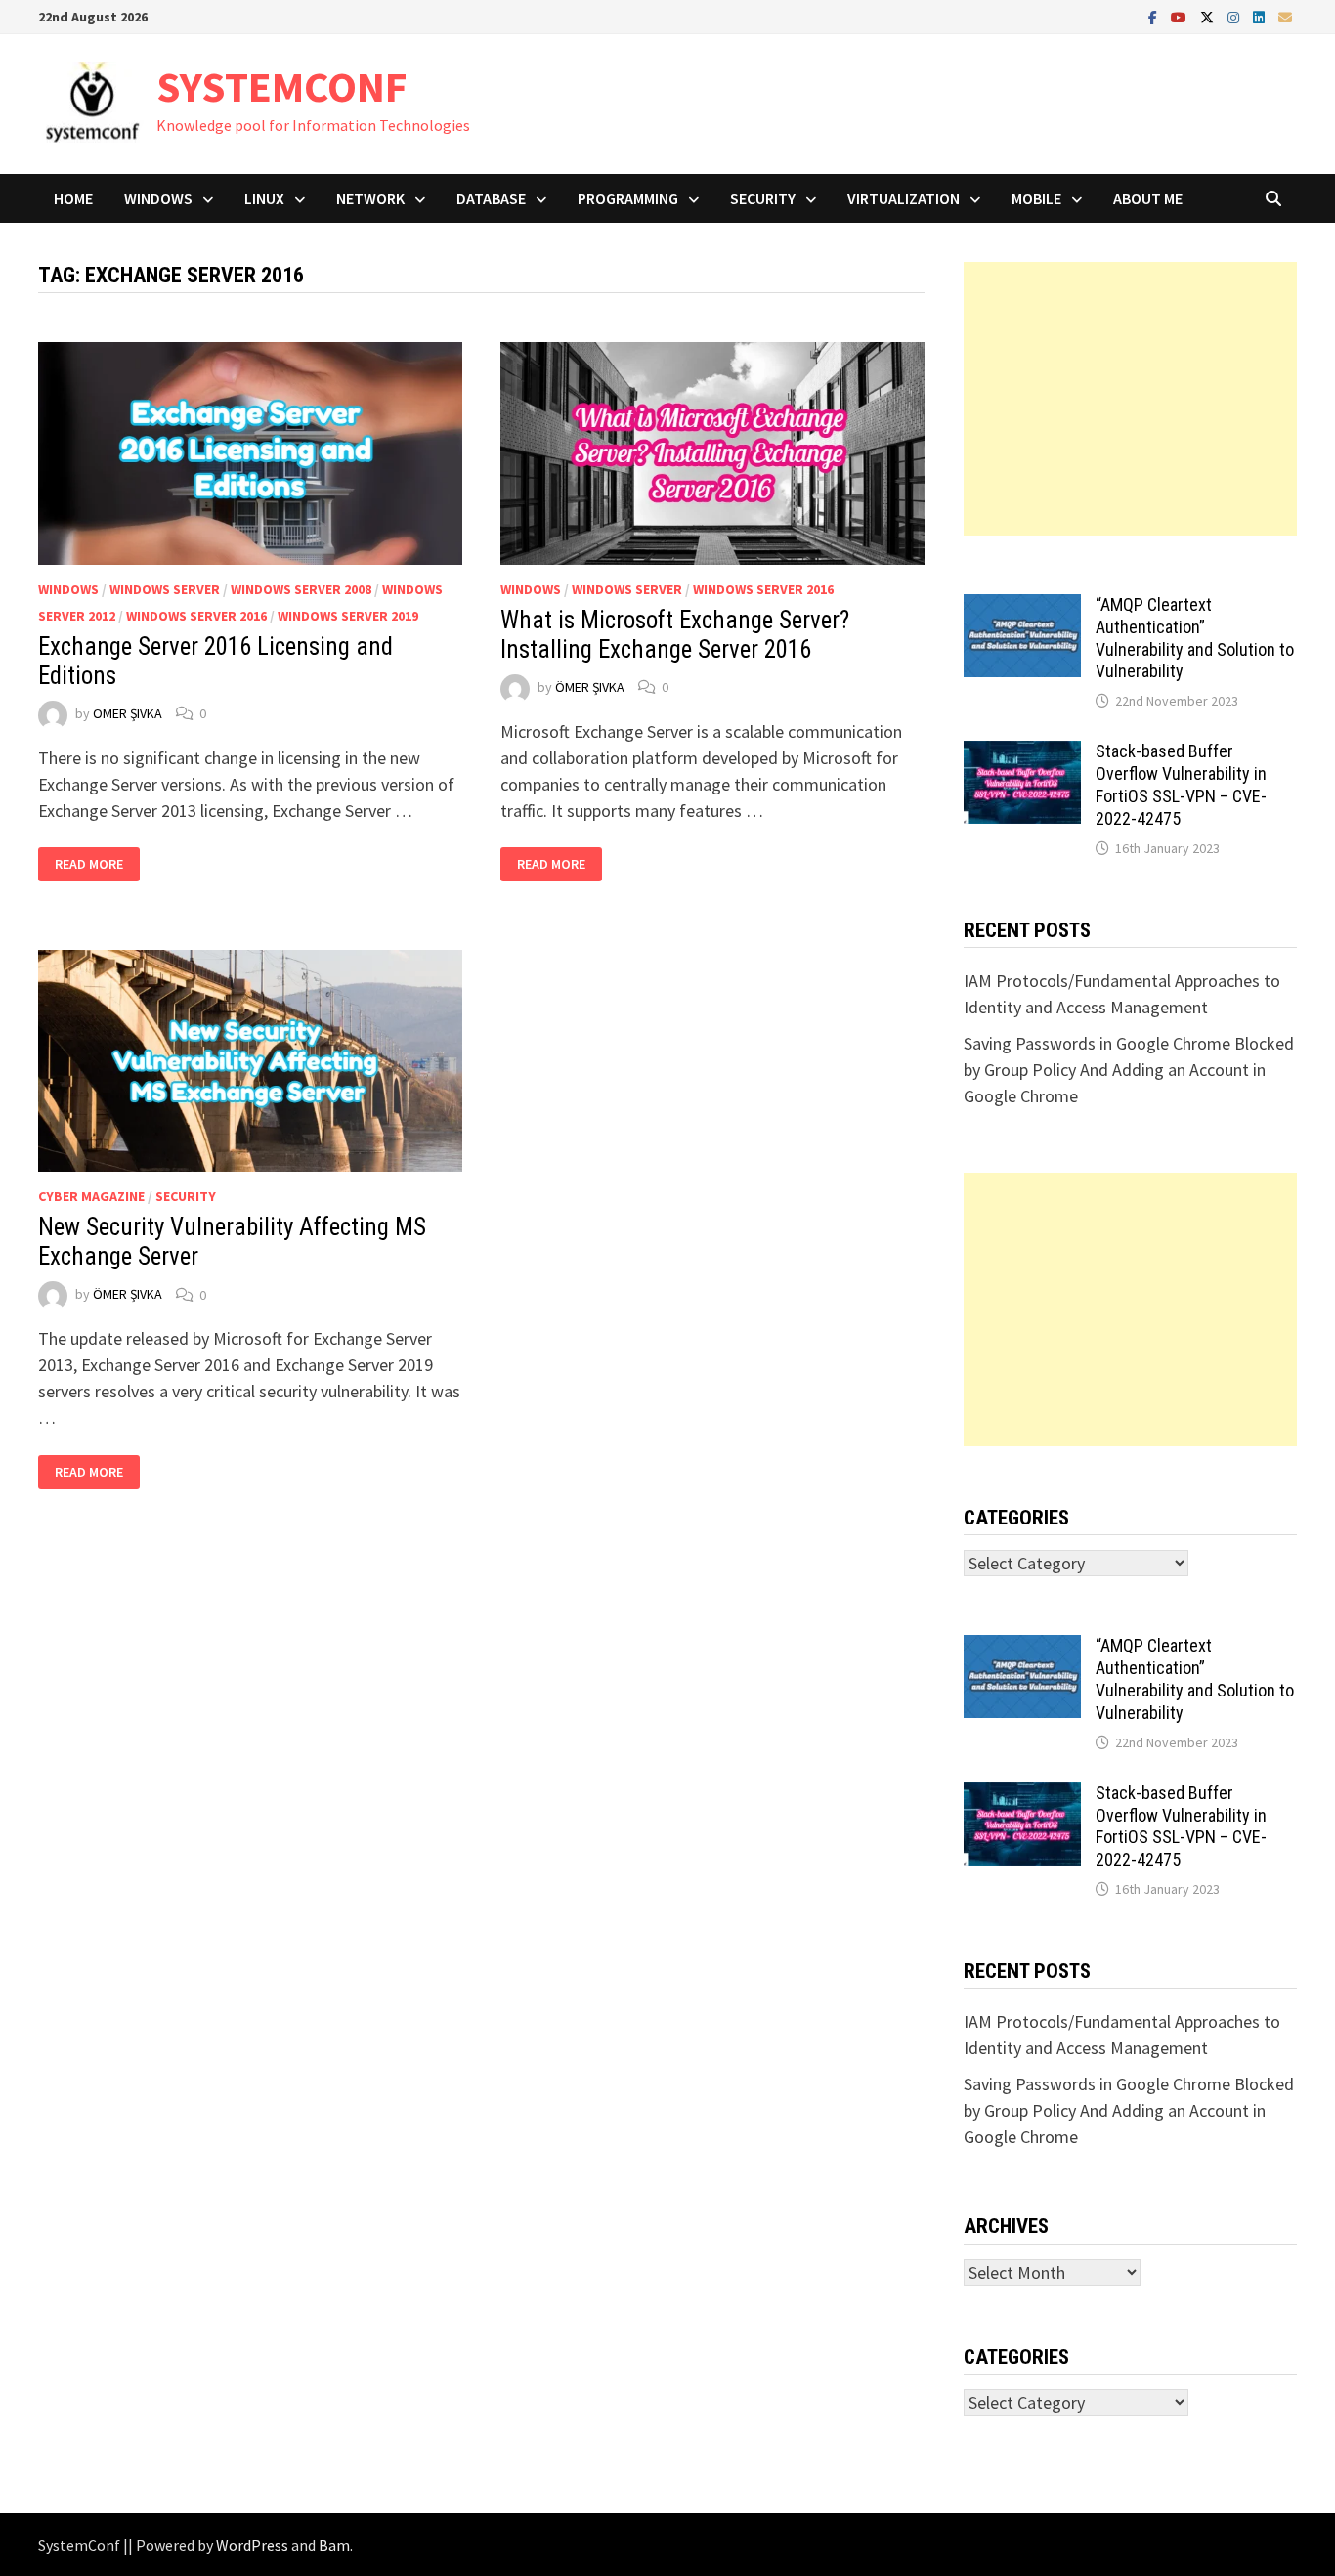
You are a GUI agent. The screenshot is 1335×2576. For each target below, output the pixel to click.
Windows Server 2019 (348, 616)
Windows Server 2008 (301, 589)
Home (73, 198)
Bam (334, 2545)
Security (763, 198)
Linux (264, 198)
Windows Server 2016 (196, 616)
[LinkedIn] (1261, 16)
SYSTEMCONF (282, 86)
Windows (158, 198)
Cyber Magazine (91, 1196)
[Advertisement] (1130, 399)
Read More (88, 864)
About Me (1148, 198)
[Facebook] (1155, 16)
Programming (628, 198)
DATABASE (491, 198)
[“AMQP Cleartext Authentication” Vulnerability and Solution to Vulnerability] (1022, 607)
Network (370, 198)
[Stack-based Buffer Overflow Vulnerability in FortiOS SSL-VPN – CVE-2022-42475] (1022, 754)
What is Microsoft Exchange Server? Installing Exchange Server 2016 (675, 635)
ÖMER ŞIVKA (128, 713)
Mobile (1036, 198)
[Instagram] (1235, 16)
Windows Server (165, 589)
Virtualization (904, 198)
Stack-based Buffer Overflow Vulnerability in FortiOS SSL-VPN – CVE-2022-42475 (1181, 785)
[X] (1209, 16)
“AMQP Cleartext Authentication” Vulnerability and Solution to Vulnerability (1195, 638)
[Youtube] (1181, 16)
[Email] (1285, 16)
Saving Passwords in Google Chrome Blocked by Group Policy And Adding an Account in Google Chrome (1129, 1070)
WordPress (252, 2545)
